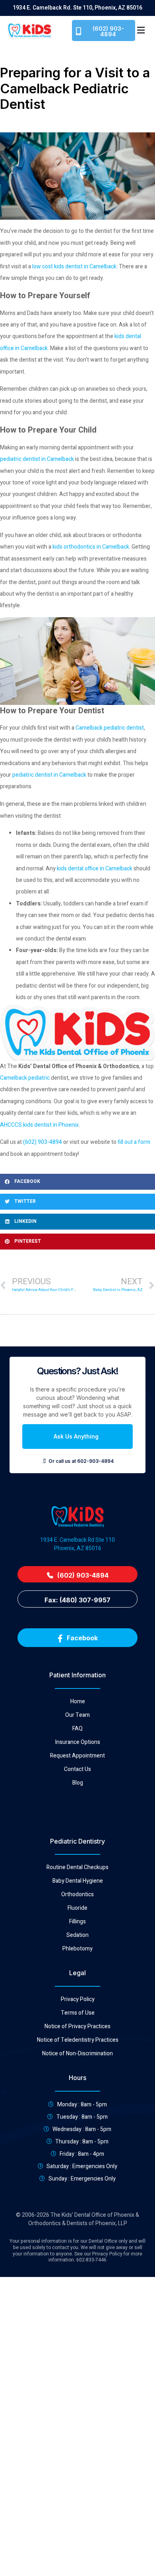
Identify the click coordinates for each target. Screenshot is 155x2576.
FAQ (77, 1729)
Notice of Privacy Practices (77, 2027)
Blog (78, 1783)
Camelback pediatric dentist (110, 728)
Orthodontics (77, 1895)
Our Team (77, 1715)
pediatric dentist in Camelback (37, 459)
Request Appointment (77, 1756)
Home (78, 1702)
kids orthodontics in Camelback (91, 547)
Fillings (77, 1922)
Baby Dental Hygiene (78, 1881)
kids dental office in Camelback (95, 869)
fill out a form (134, 1142)
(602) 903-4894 (43, 1142)
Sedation (77, 1935)
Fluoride (77, 1908)
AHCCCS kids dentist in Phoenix (39, 1125)
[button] (141, 31)
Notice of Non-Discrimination (77, 2054)
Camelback (14, 1078)
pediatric (39, 1078)
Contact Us (77, 1769)
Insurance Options (78, 1742)
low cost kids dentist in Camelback (74, 267)
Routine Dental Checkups (77, 1868)
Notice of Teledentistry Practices (78, 2040)
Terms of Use (78, 2013)
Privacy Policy (78, 1999)
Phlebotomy (77, 1949)
